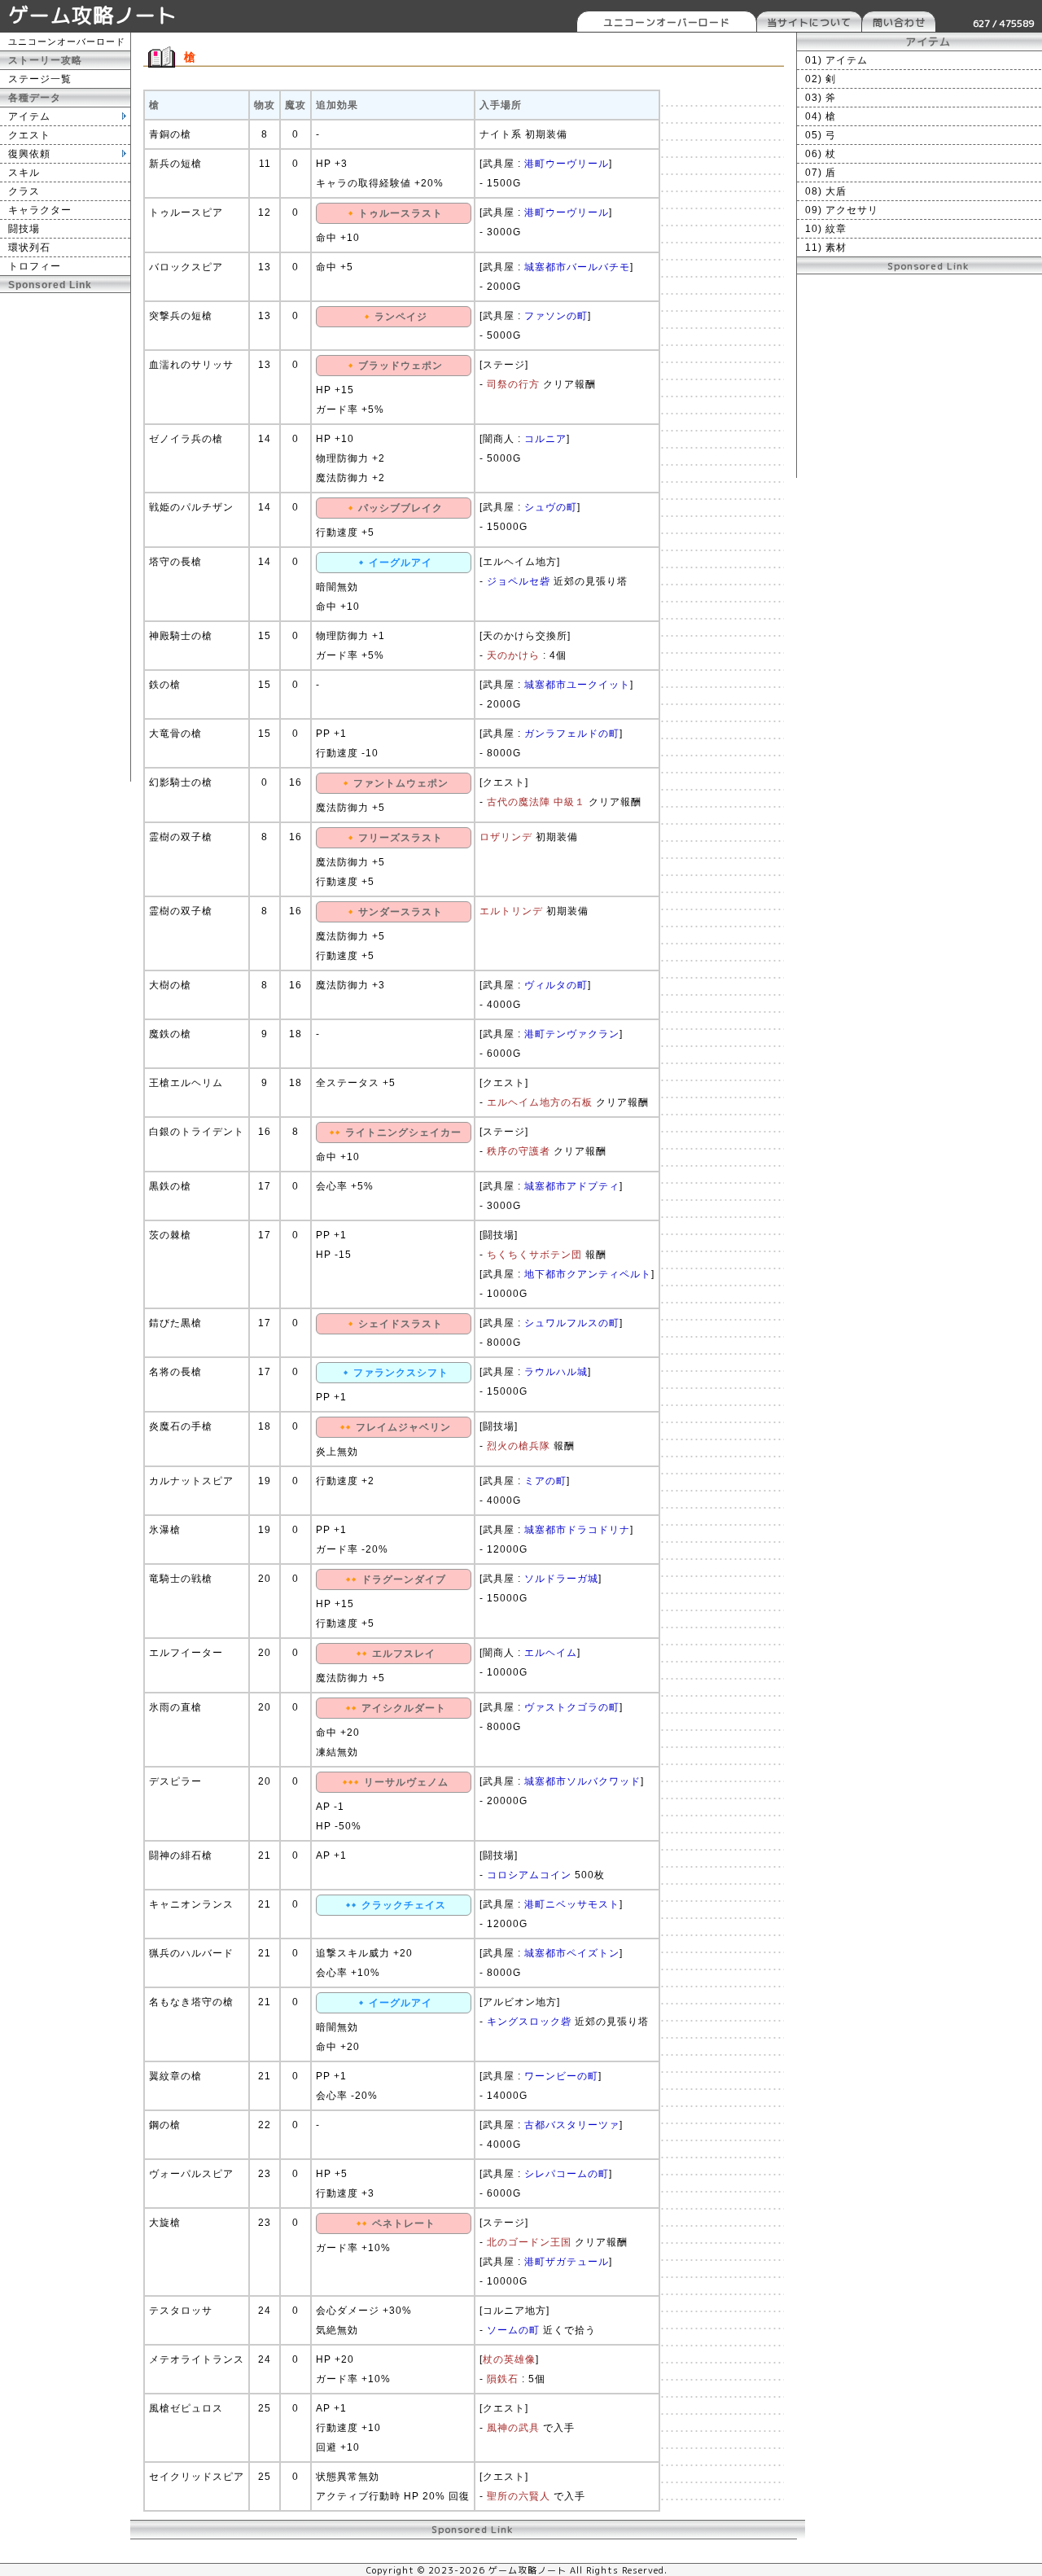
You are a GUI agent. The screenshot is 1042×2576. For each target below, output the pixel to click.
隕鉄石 (503, 2379)
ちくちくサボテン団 (534, 1255)
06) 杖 (821, 154)
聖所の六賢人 (519, 2496)
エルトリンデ (511, 911)
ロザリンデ (506, 837)
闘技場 (24, 229)
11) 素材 (826, 248)
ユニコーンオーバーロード (667, 22)
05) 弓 (821, 135)
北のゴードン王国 (529, 2242)
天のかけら (513, 655)
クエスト (29, 135)
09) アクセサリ (842, 210)
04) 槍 (821, 116)
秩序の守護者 (519, 1151)
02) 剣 (821, 79)
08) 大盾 (826, 191)
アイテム (29, 116)
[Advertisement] (65, 537)
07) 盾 (821, 173)
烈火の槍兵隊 (519, 1446)
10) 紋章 (826, 229)
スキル (24, 173)
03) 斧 (821, 98)
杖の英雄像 (509, 2359)
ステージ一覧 (40, 79)
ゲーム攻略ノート (93, 15)
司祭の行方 (513, 384)
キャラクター (40, 210)
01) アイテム (836, 60)
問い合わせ (899, 22)
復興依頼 (29, 154)
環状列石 (29, 248)
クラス (24, 191)
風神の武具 (513, 2428)
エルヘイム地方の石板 (540, 1102)
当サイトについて (809, 22)
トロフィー (35, 266)
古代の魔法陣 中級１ (536, 802)
